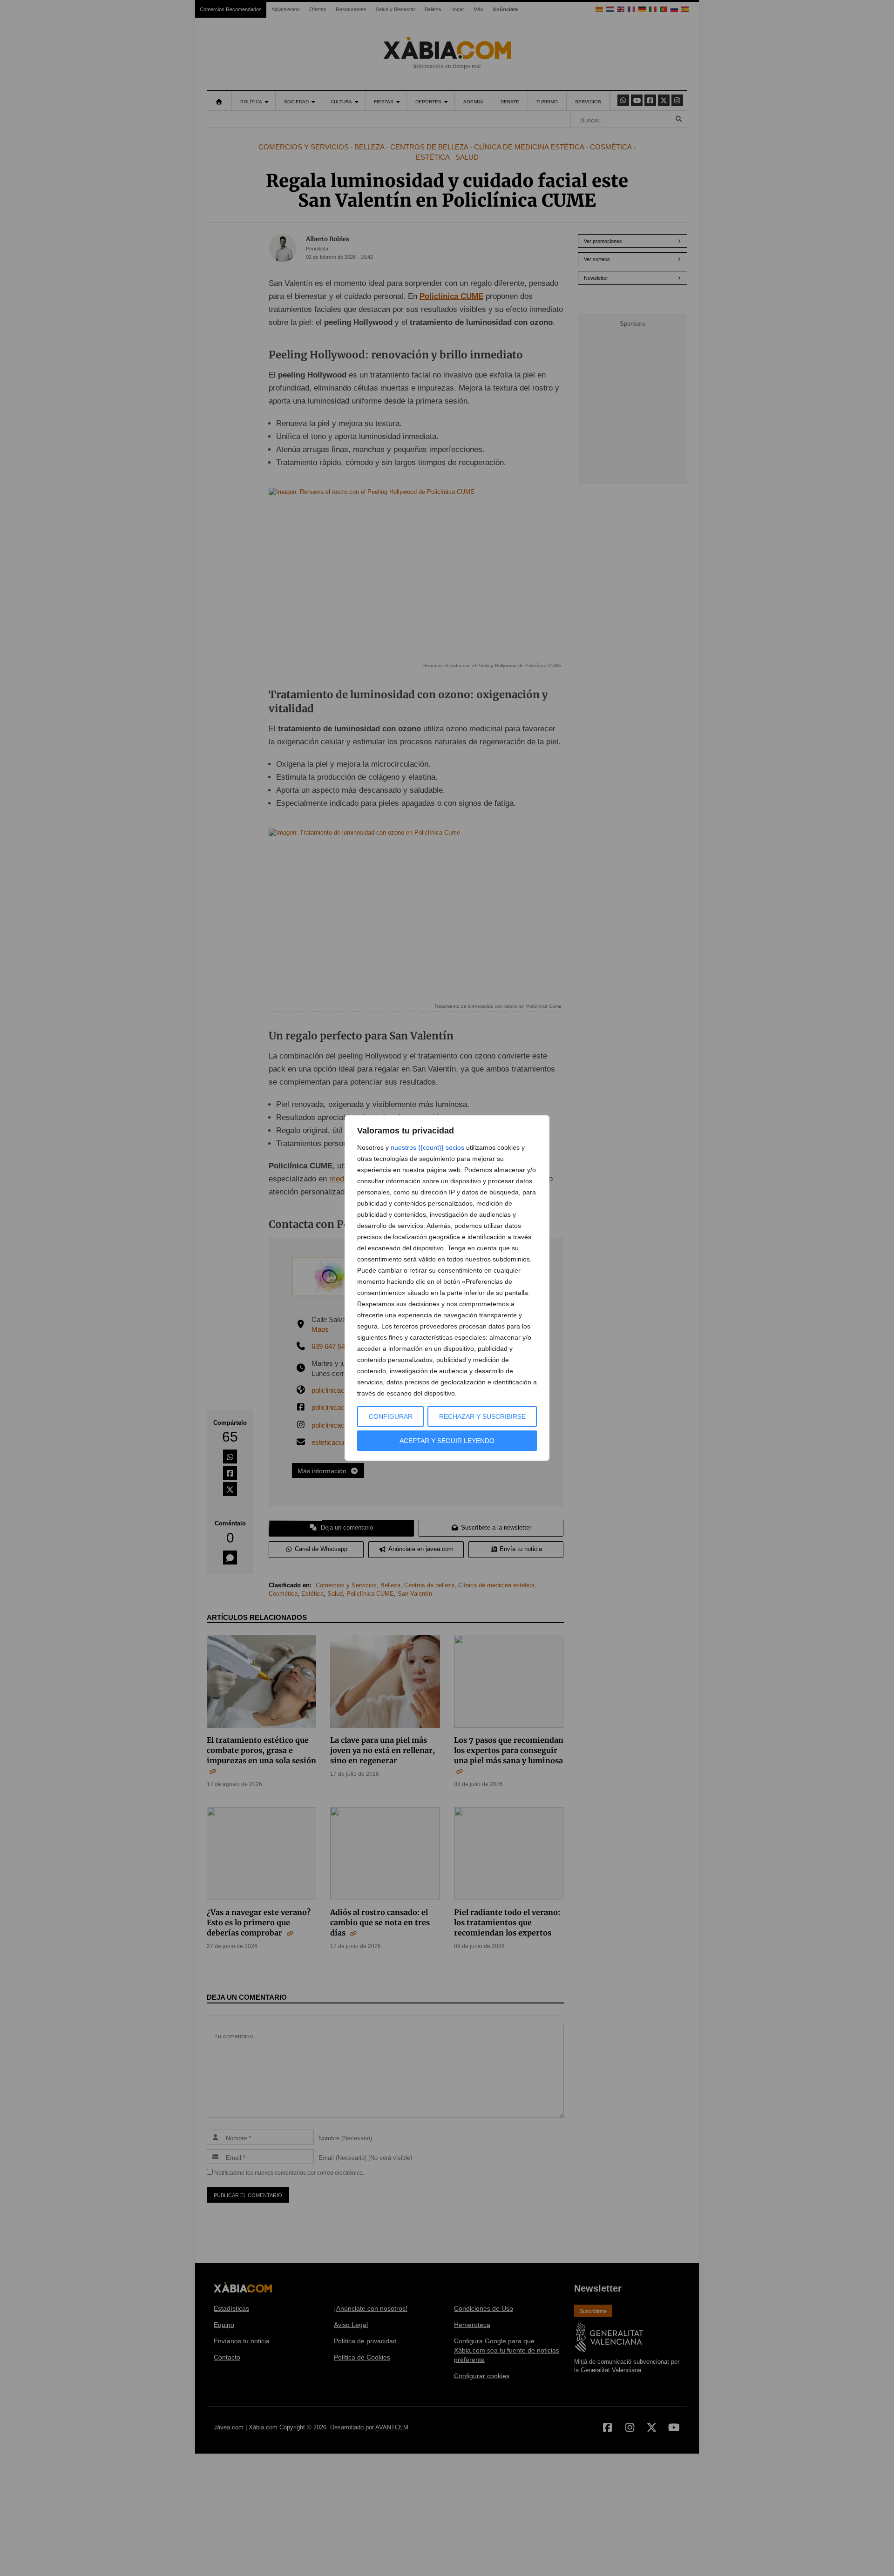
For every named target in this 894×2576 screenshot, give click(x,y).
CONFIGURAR (391, 1416)
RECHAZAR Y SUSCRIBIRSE (482, 1416)
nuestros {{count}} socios (427, 1147)
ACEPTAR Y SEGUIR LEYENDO (447, 1441)
